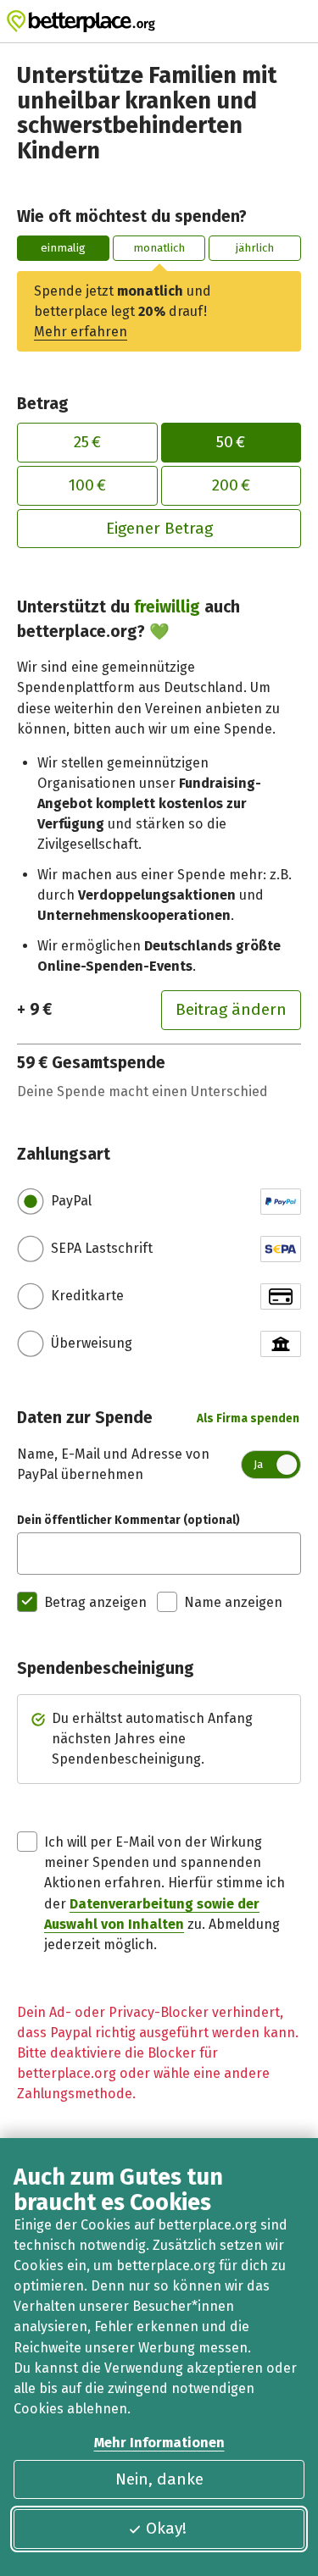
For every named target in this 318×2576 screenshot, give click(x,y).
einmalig (63, 248)
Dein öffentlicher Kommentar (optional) (128, 1520)
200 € (231, 485)
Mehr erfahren (81, 332)
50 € (231, 442)
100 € (87, 485)
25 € (87, 442)
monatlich (159, 248)
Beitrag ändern (231, 1009)
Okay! (166, 2528)
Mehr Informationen (159, 2443)
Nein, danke (159, 2479)
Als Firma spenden (248, 1418)
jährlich (255, 248)
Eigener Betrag (159, 528)
